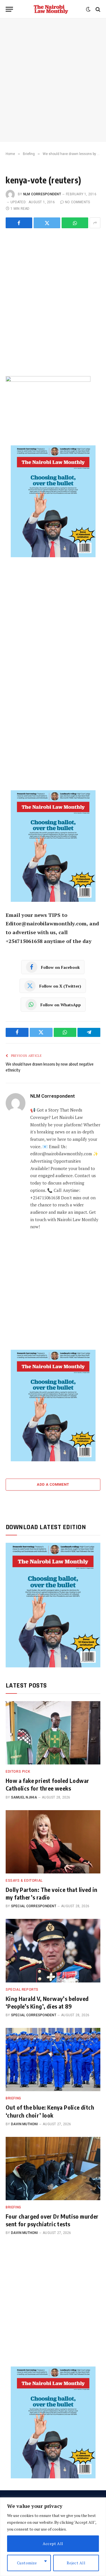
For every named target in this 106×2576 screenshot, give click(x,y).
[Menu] (9, 9)
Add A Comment (53, 1484)
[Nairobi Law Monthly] (51, 9)
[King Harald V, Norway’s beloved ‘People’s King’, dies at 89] (53, 1951)
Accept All (53, 2543)
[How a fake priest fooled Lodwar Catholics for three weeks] (53, 1733)
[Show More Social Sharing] (95, 223)
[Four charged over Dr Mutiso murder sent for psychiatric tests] (53, 2169)
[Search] (97, 9)
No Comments (78, 202)
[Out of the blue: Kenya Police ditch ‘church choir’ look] (53, 2060)
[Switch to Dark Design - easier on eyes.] (88, 9)
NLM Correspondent (42, 194)
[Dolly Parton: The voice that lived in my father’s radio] (53, 1842)
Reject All (76, 2563)
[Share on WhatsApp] (75, 223)
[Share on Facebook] (19, 223)
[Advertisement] (53, 80)
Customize (27, 2563)
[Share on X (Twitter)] (47, 223)
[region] (53, 2537)
